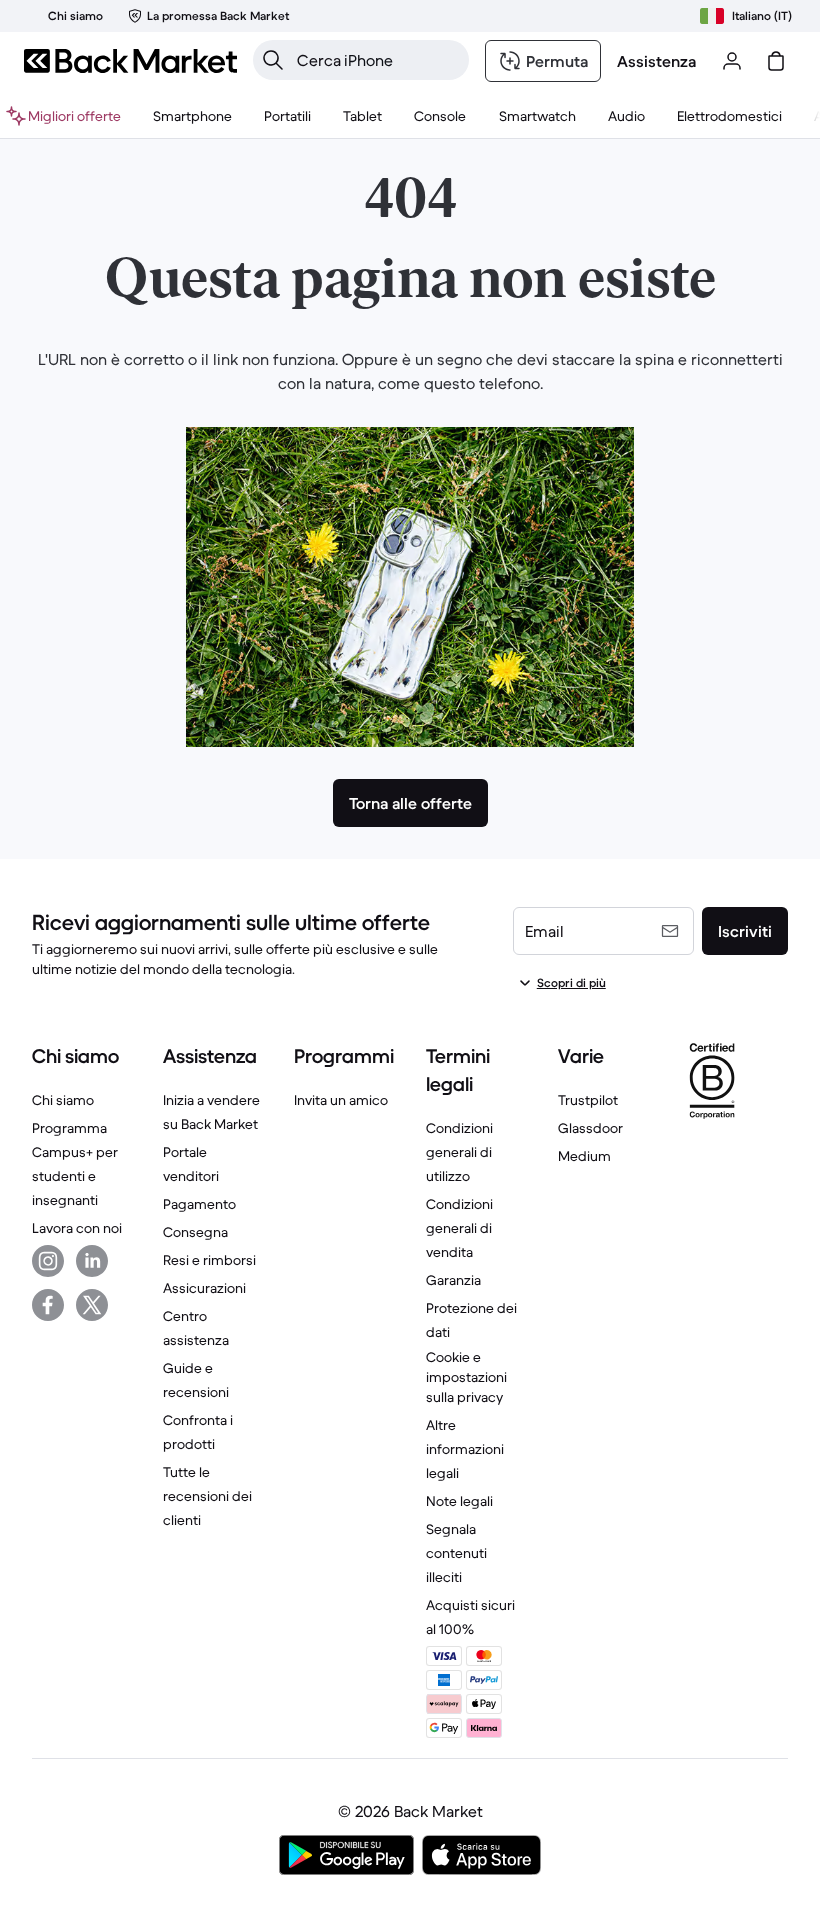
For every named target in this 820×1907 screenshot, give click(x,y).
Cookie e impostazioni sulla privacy (466, 1377)
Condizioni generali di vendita (459, 1228)
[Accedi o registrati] (732, 61)
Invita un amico (341, 1100)
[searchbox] (377, 60)
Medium (584, 1156)
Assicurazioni (204, 1288)
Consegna (195, 1232)
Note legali (459, 1501)
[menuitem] (192, 116)
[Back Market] (130, 61)
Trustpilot (588, 1100)
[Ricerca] (273, 60)
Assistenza (656, 61)
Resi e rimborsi (209, 1260)
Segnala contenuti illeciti (456, 1553)
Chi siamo (63, 1100)
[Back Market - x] (92, 1305)
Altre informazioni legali (465, 1449)
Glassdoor (590, 1128)
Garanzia (453, 1280)
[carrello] (776, 61)
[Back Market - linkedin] (92, 1261)
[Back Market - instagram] (48, 1261)
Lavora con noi (77, 1228)
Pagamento (199, 1204)
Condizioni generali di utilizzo (459, 1152)
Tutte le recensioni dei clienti (207, 1496)
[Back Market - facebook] (48, 1305)
